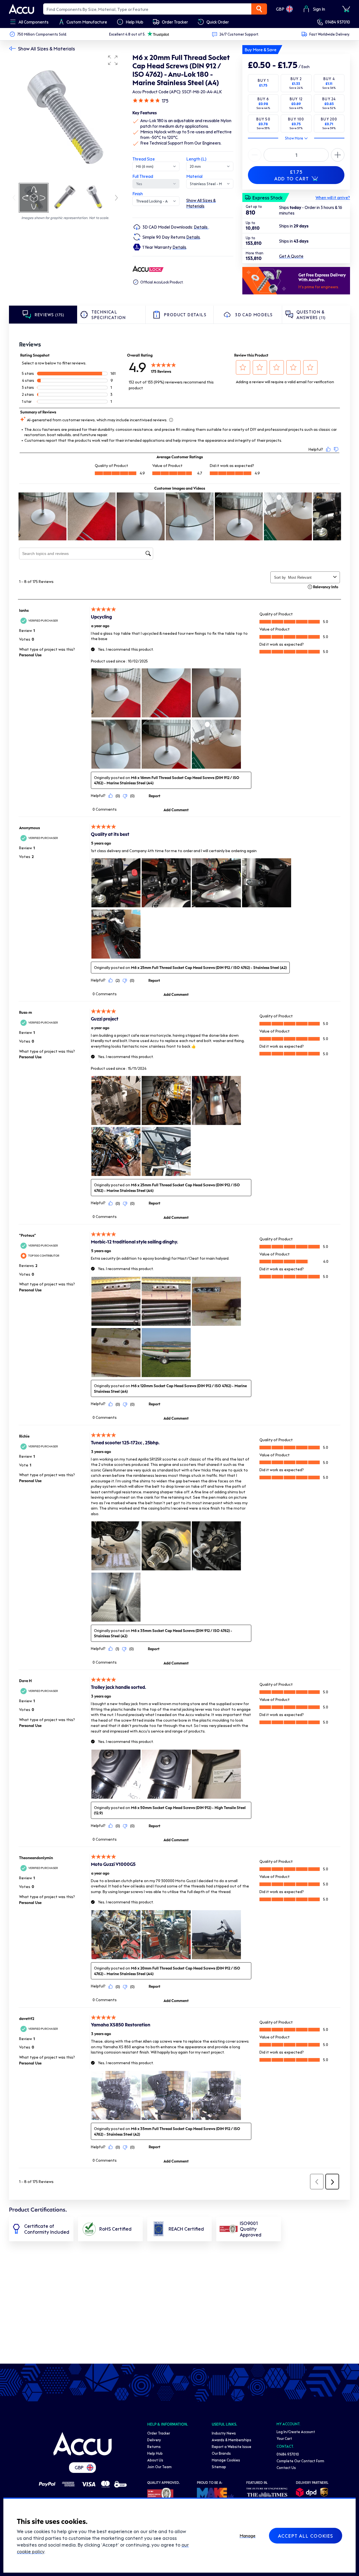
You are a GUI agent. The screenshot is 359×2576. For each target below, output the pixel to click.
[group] (65, 117)
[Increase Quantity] (255, 155)
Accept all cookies (306, 2536)
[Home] (82, 2444)
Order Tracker (159, 2433)
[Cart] (346, 9)
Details (201, 227)
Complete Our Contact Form (300, 2461)
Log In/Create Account (296, 2432)
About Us (155, 2460)
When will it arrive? (333, 197)
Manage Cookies (226, 2460)
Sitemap (219, 2467)
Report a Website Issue (232, 2446)
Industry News (224, 2433)
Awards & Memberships (232, 2440)
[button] (113, 60)
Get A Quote (291, 256)
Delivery (154, 2440)
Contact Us (286, 2467)
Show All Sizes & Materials (46, 48)
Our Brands (221, 2453)
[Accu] (22, 9)
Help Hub (155, 2453)
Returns (154, 2446)
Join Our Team (159, 2467)
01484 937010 (338, 22)
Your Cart (284, 2438)
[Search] (259, 9)
